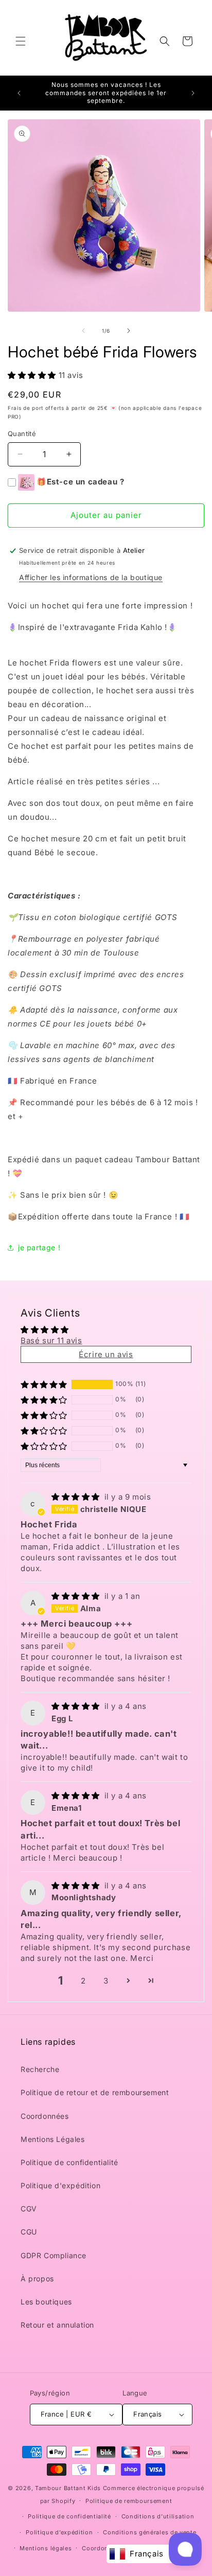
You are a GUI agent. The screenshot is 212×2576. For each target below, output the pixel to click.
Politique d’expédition (59, 2532)
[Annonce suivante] (193, 93)
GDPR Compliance (54, 2255)
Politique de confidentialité (69, 2162)
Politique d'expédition (60, 2185)
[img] (77, 1497)
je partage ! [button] (39, 1247)
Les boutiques (46, 2302)
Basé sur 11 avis (51, 1340)
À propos (37, 2278)
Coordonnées (45, 2116)
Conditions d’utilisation (158, 2516)
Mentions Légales (53, 2139)
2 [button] (83, 1981)
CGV (29, 2209)
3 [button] (106, 1981)
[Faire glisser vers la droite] (129, 331)
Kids (68, 2488)
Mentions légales (46, 2548)
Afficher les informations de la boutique (91, 577)
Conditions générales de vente (149, 2532)
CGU (29, 2232)
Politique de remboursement (129, 2501)
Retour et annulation (57, 2325)
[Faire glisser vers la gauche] (83, 331)
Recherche (40, 2069)
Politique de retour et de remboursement (95, 2092)
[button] (21, 41)
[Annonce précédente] (19, 93)
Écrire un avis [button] (106, 1354)
